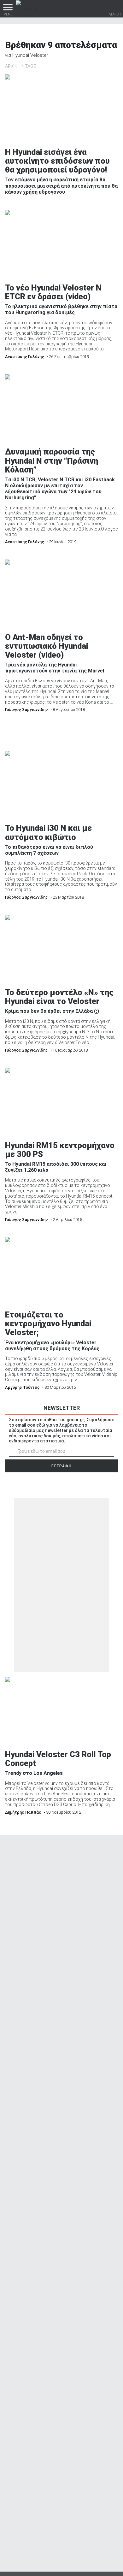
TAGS (31, 66)
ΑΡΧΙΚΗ (13, 66)
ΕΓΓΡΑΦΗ (62, 1466)
